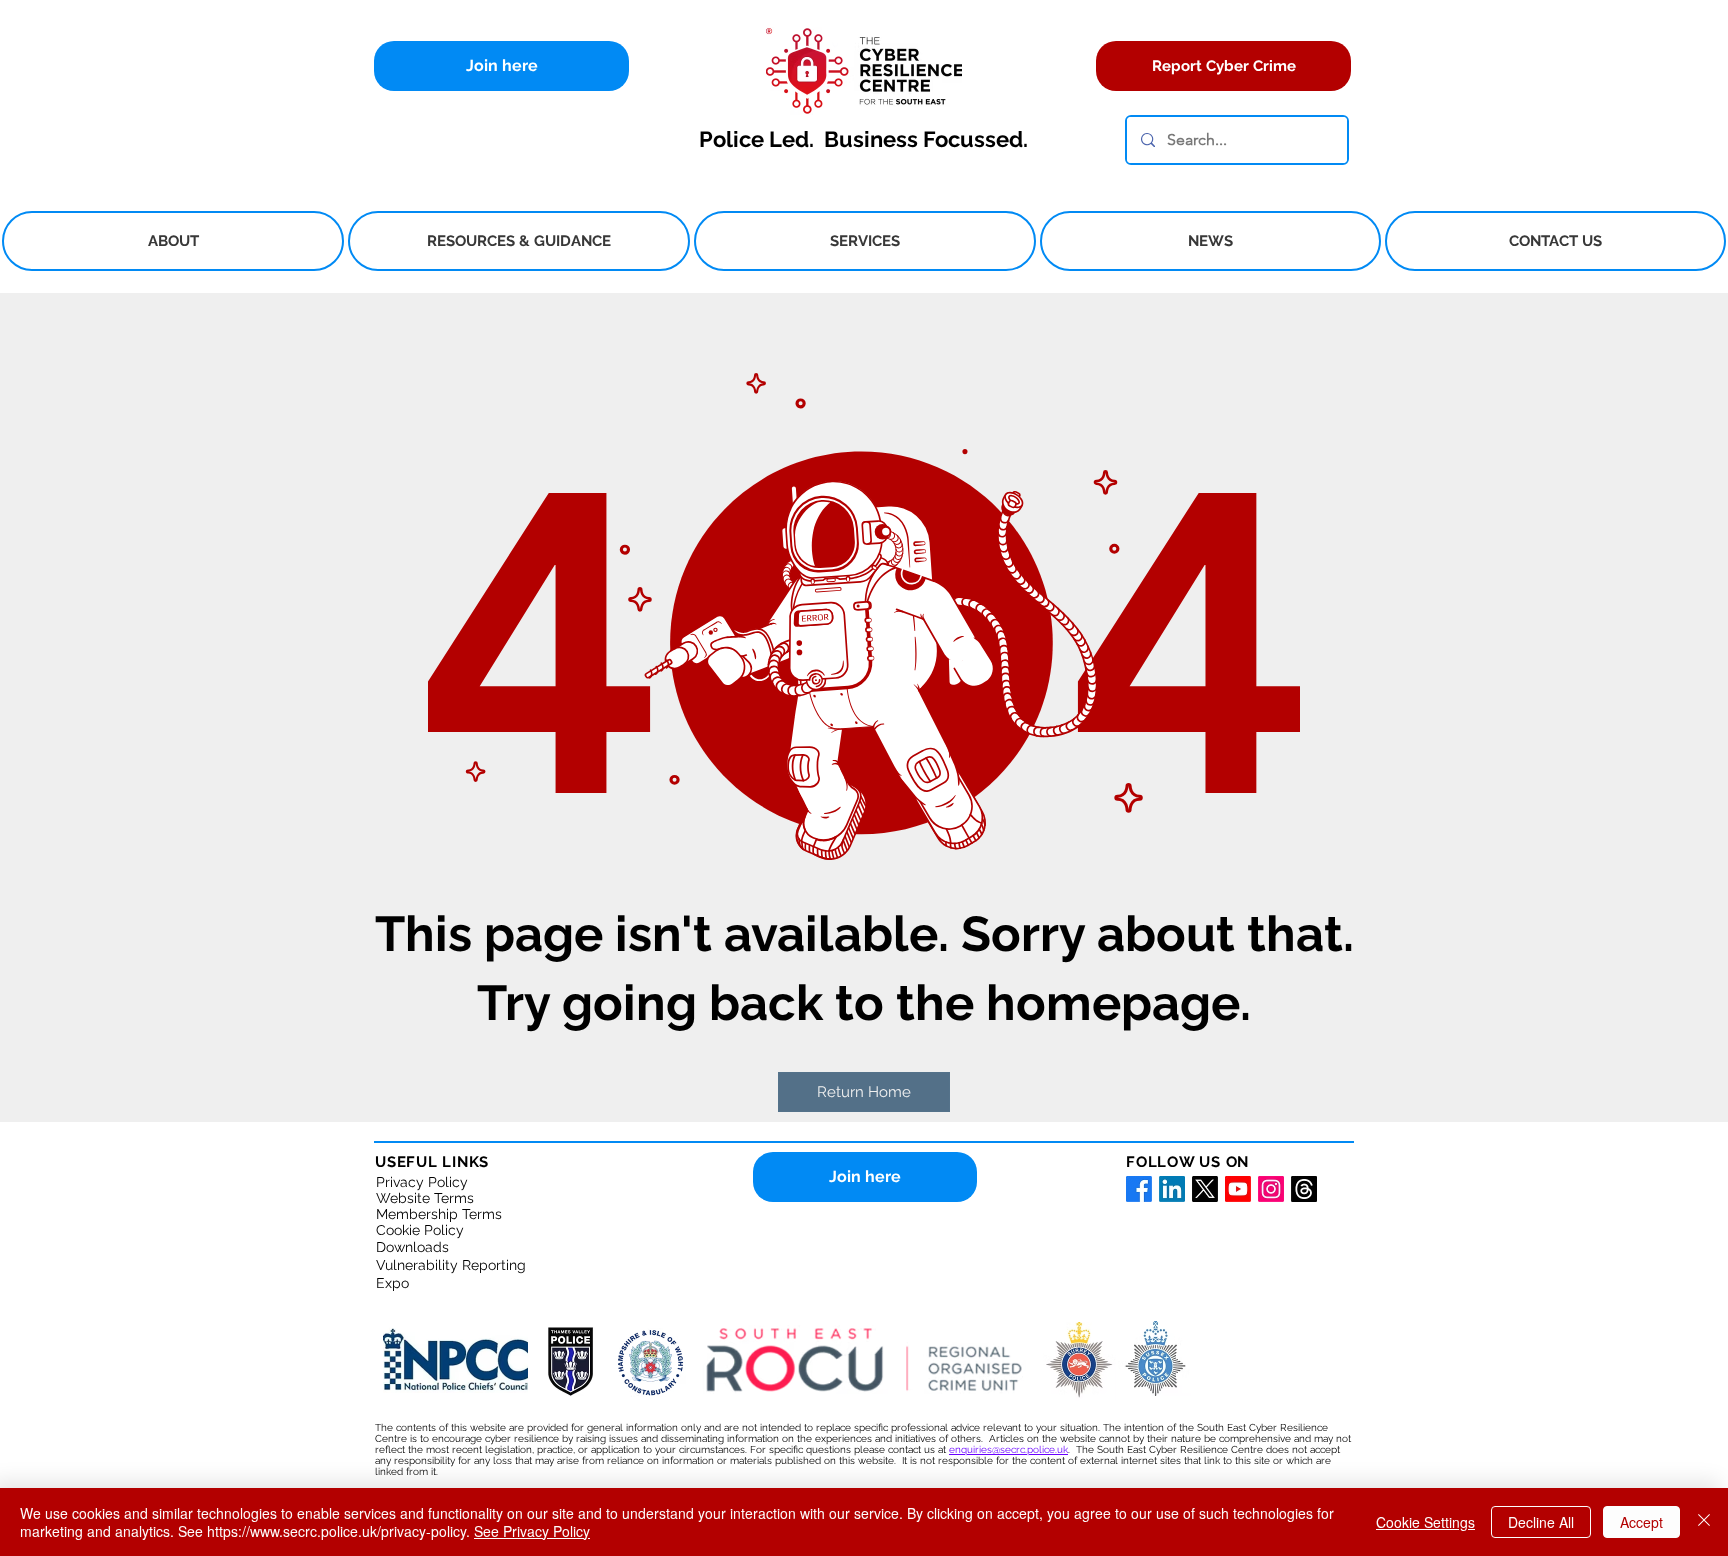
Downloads (412, 1247)
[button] (173, 241)
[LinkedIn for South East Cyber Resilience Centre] (1172, 1189)
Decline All (1541, 1522)
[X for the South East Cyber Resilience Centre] (1205, 1189)
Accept (1641, 1522)
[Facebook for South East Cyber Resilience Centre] (1139, 1189)
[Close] (1704, 1522)
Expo (392, 1283)
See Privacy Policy (532, 1531)
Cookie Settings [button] (1425, 1522)
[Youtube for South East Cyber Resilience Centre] (1238, 1189)
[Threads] (1304, 1189)
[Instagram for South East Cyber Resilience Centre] (1271, 1189)
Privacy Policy (422, 1182)
